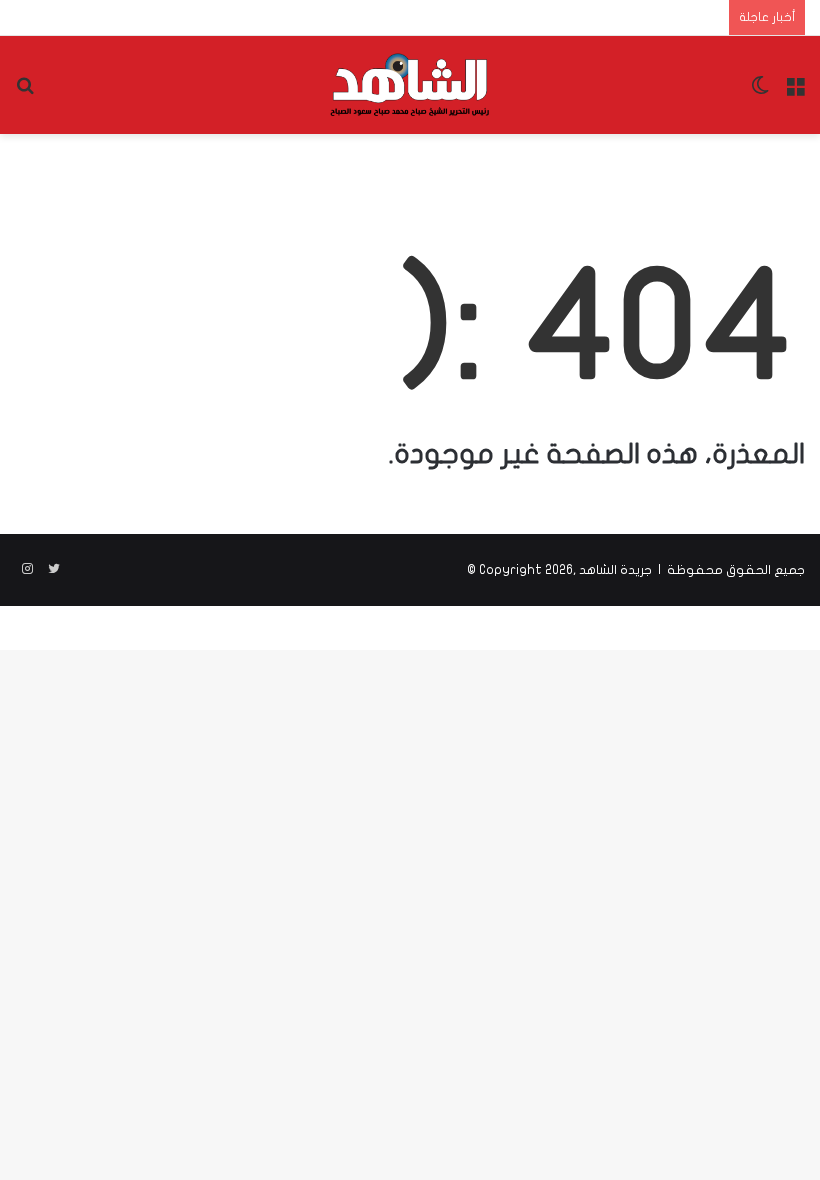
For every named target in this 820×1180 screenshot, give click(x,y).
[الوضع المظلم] (760, 92)
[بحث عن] (25, 92)
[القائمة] (795, 92)
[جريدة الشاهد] (410, 85)
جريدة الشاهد (615, 570)
